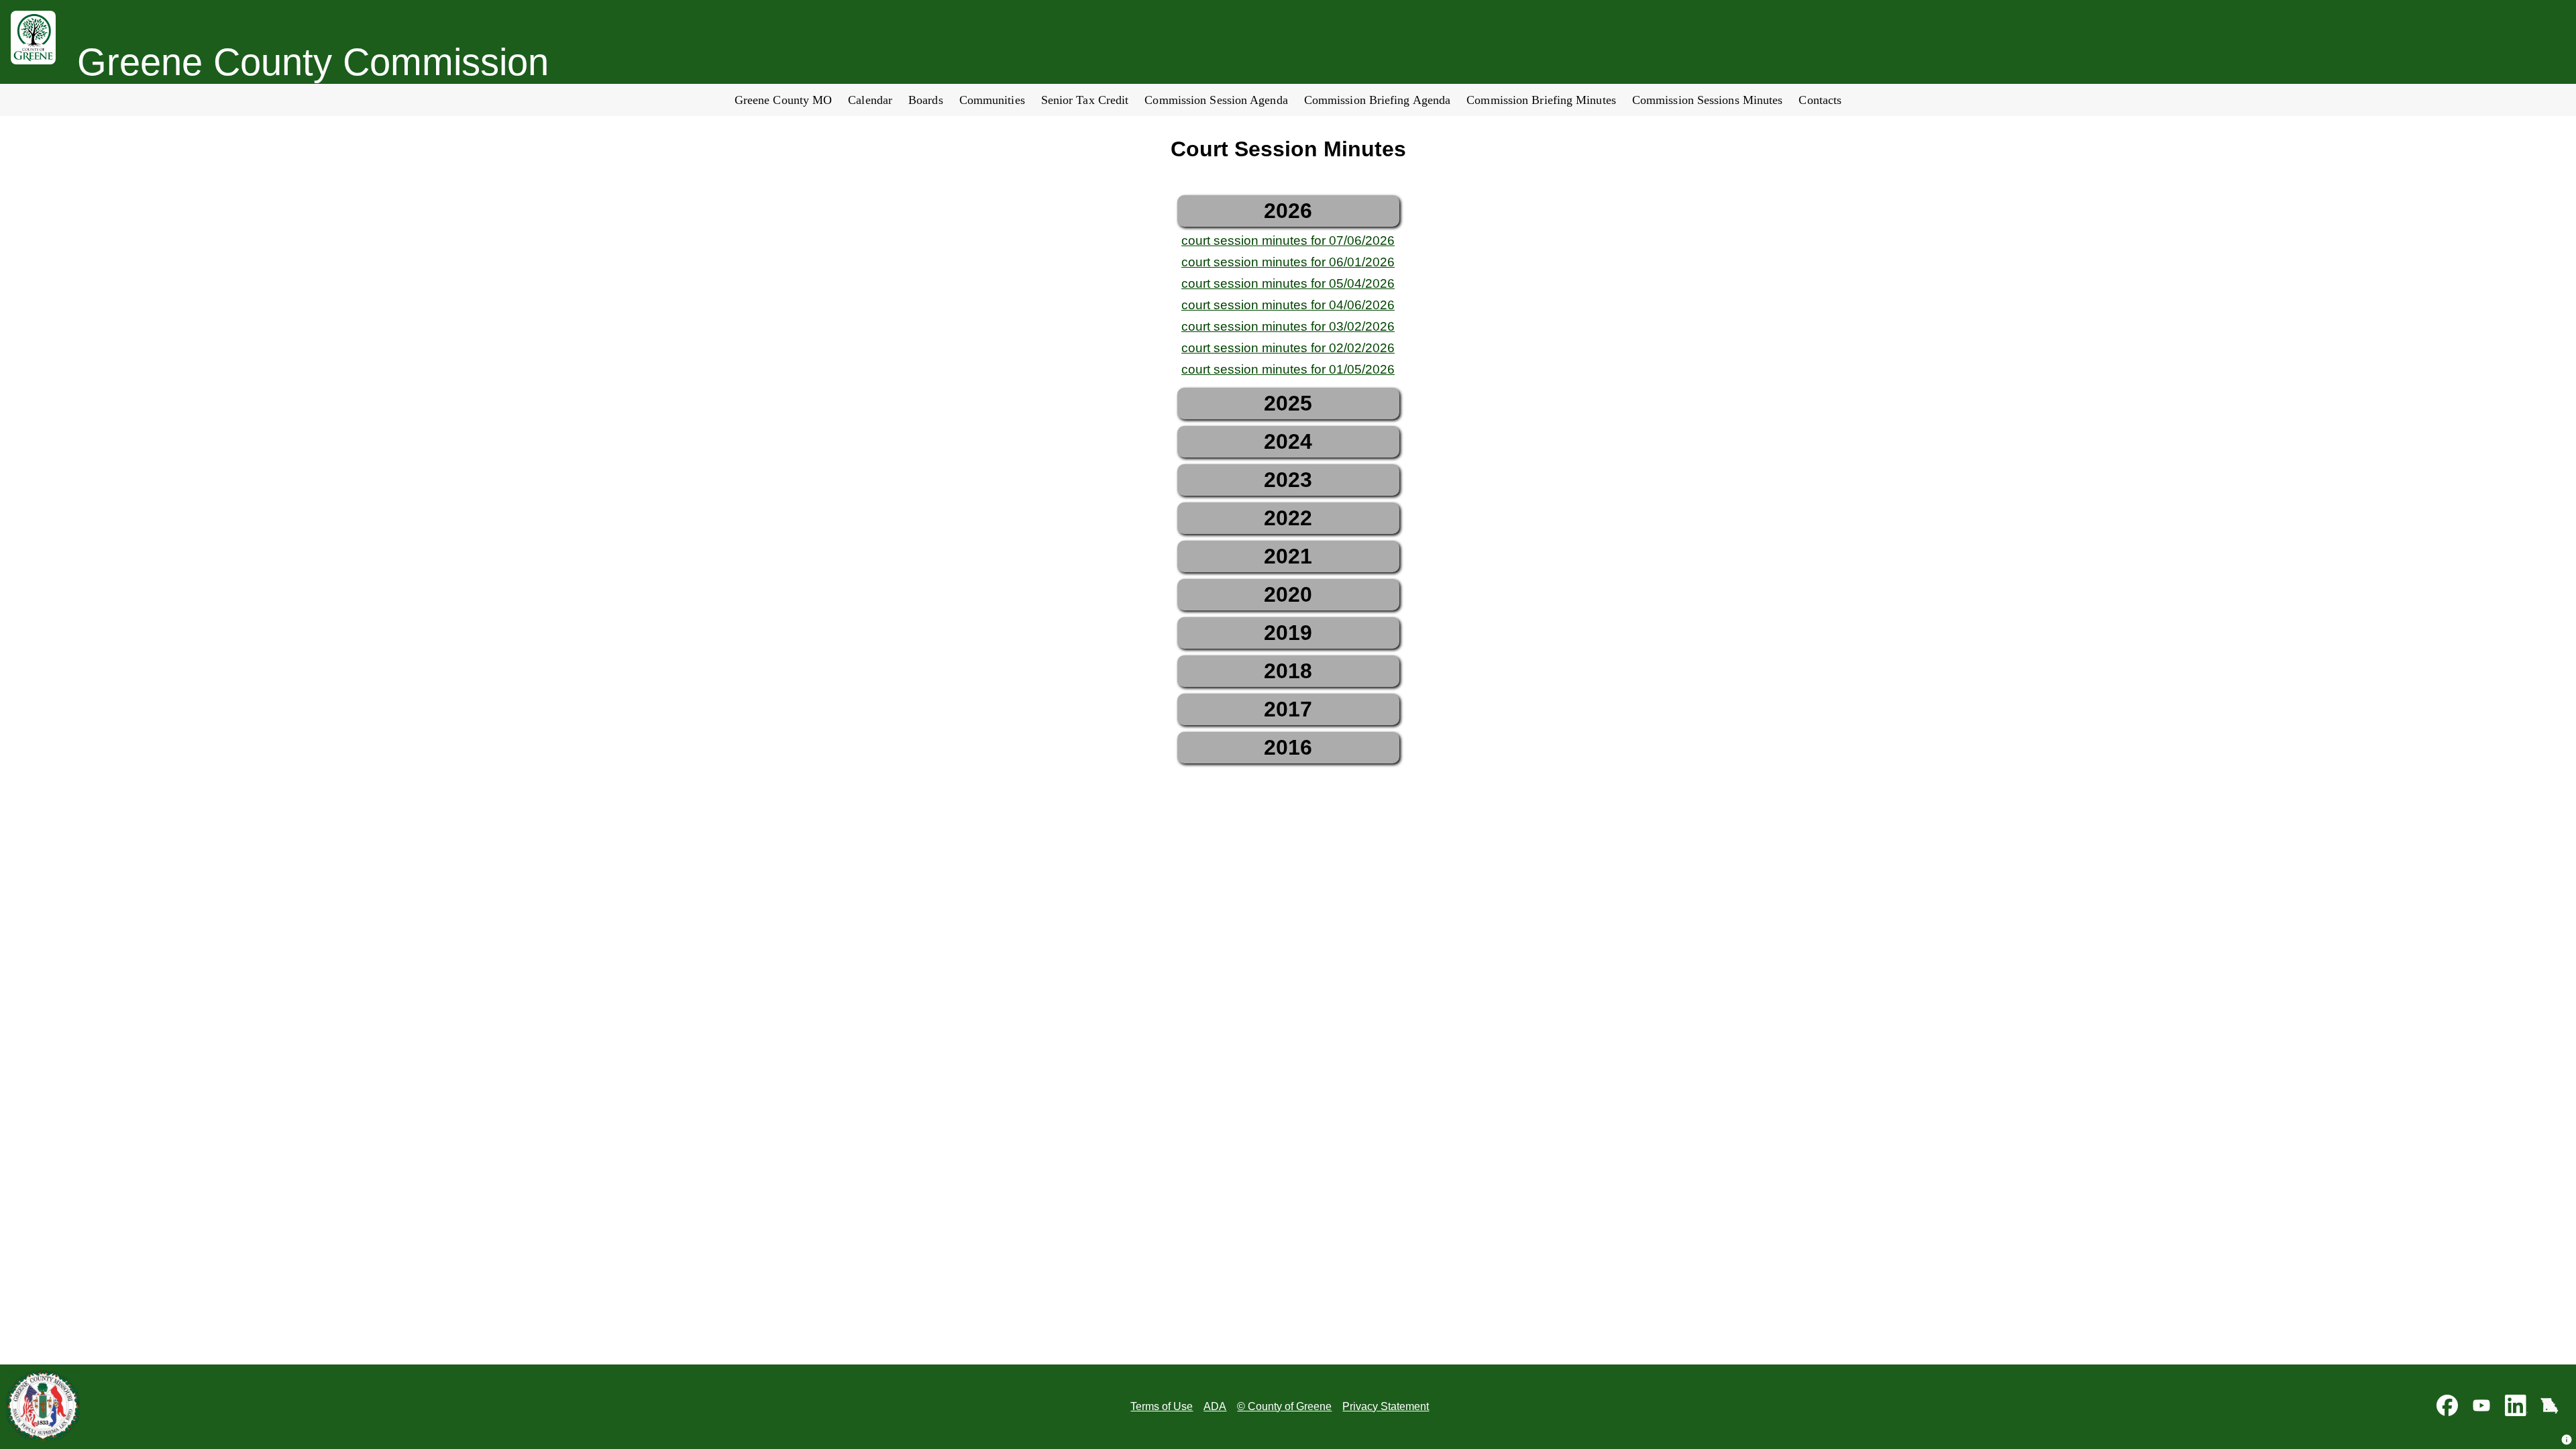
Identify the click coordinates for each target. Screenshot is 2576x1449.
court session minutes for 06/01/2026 (1288, 262)
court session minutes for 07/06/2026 (1288, 240)
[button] (2567, 1440)
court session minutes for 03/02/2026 (1288, 326)
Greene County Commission (313, 62)
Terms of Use (1162, 1406)
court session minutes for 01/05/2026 (1288, 369)
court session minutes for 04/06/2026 (1288, 305)
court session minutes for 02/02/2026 (1288, 348)
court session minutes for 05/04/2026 (1288, 283)
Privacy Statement (1386, 1406)
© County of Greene (1284, 1406)
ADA (1215, 1406)
